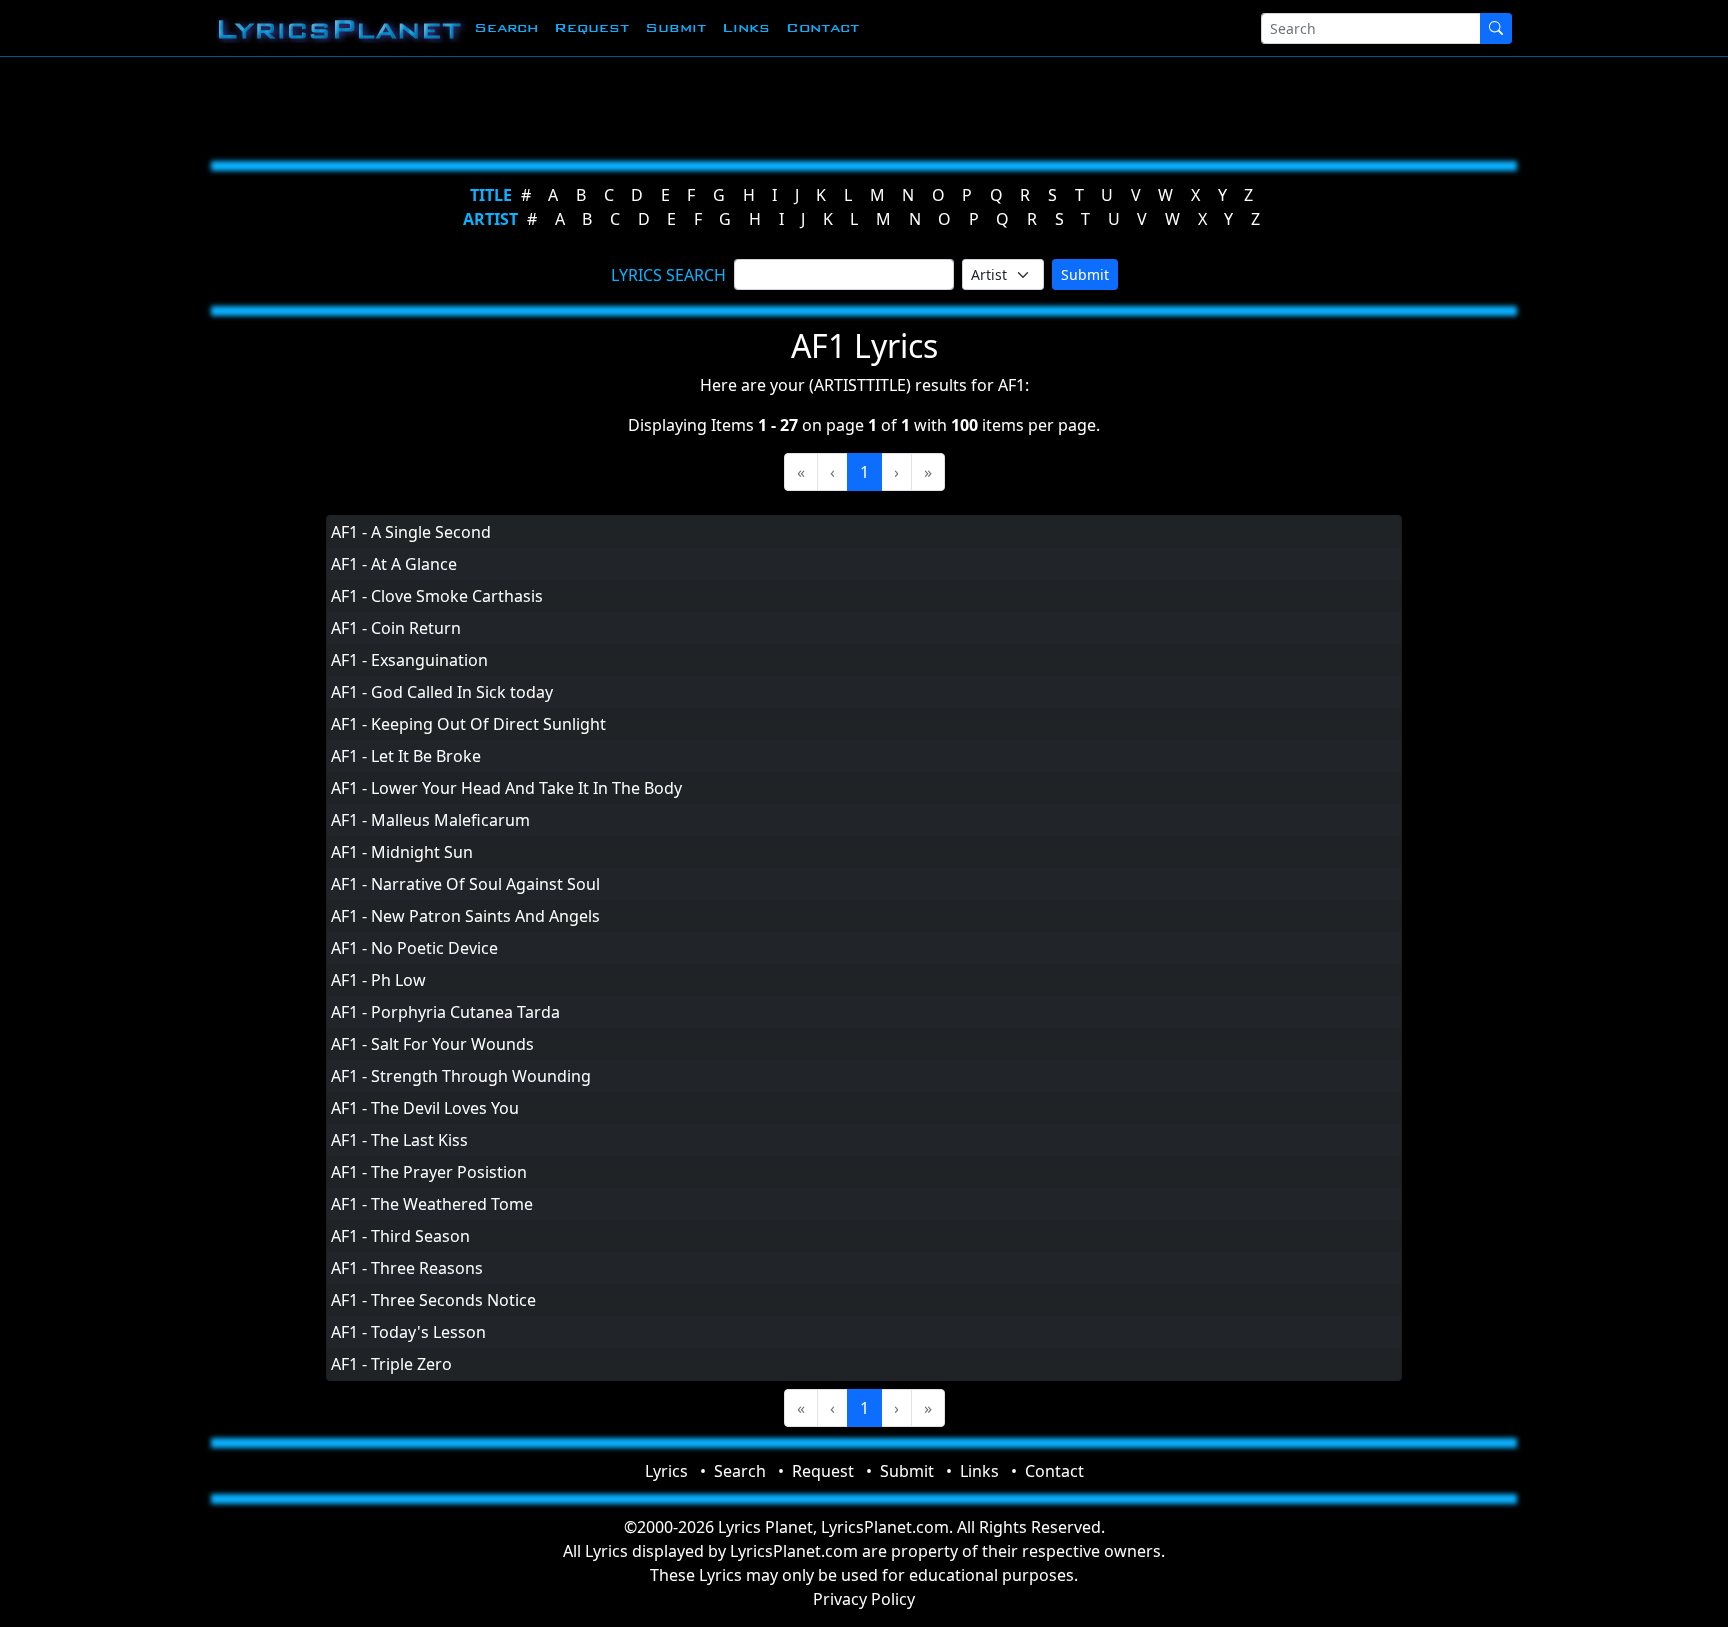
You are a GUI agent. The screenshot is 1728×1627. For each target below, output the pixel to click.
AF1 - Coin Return (396, 628)
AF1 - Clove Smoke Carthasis (437, 596)
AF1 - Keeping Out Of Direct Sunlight (468, 724)
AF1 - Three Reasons (407, 1268)
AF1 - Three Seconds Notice (433, 1300)
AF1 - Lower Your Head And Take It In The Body (506, 788)
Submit (675, 27)
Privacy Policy (864, 1599)
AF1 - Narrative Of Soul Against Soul (465, 884)
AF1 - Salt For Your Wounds (432, 1044)
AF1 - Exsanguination (409, 660)
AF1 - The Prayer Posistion (429, 1172)
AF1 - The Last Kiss (399, 1140)
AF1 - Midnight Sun (402, 852)
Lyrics (666, 1471)
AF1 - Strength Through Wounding (461, 1076)
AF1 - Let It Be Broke (406, 756)
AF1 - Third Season (400, 1236)
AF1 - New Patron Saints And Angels (465, 916)
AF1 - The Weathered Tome (432, 1204)
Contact (822, 27)
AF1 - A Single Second (411, 532)
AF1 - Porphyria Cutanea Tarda (445, 1012)
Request (591, 27)
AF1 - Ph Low (378, 980)
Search (506, 27)
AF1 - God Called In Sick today (442, 692)
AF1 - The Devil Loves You (425, 1108)
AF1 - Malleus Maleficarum (430, 820)
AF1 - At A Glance (394, 564)
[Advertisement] (766, 105)
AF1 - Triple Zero (391, 1364)
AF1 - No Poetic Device (414, 948)
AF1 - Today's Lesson (408, 1332)
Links (746, 27)
